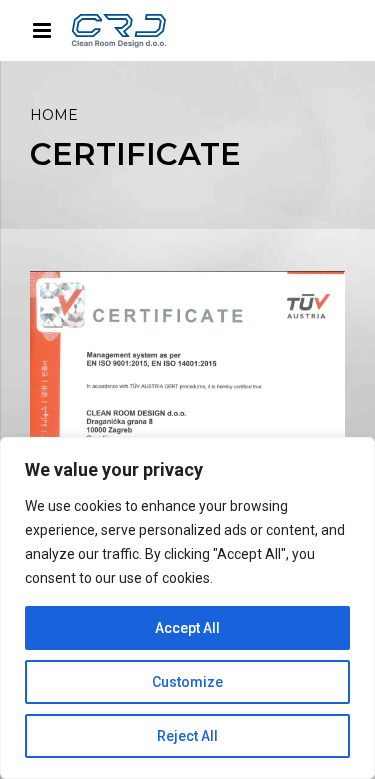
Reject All (187, 736)
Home (54, 115)
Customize (187, 682)
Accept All (187, 628)
